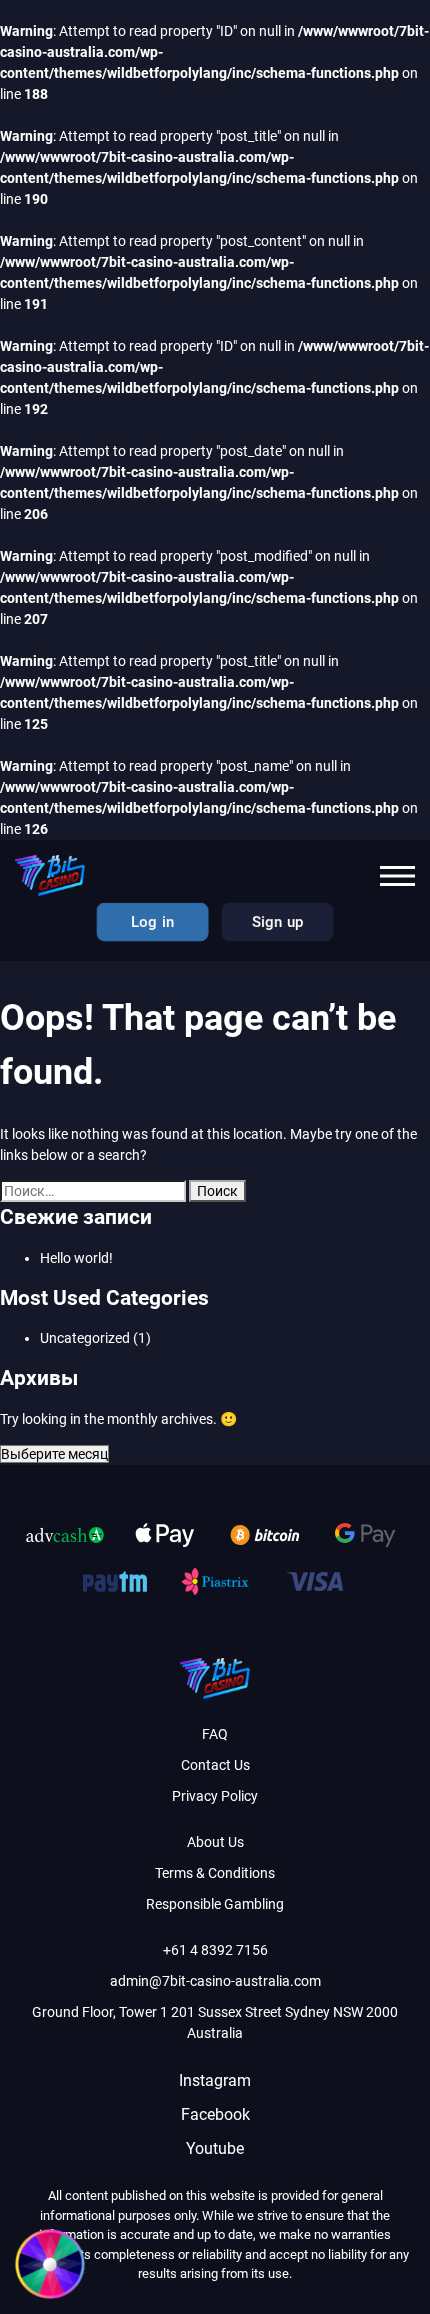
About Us (215, 1842)
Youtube (215, 2148)
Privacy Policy (215, 1796)
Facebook (215, 2114)
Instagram (215, 2080)
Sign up (277, 922)
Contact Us (215, 1765)
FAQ (215, 1734)
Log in (152, 922)
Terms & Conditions (215, 1873)
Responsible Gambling (215, 1904)
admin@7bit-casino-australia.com (215, 1981)
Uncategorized (85, 1338)
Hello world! (76, 1258)
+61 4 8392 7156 (215, 1950)
